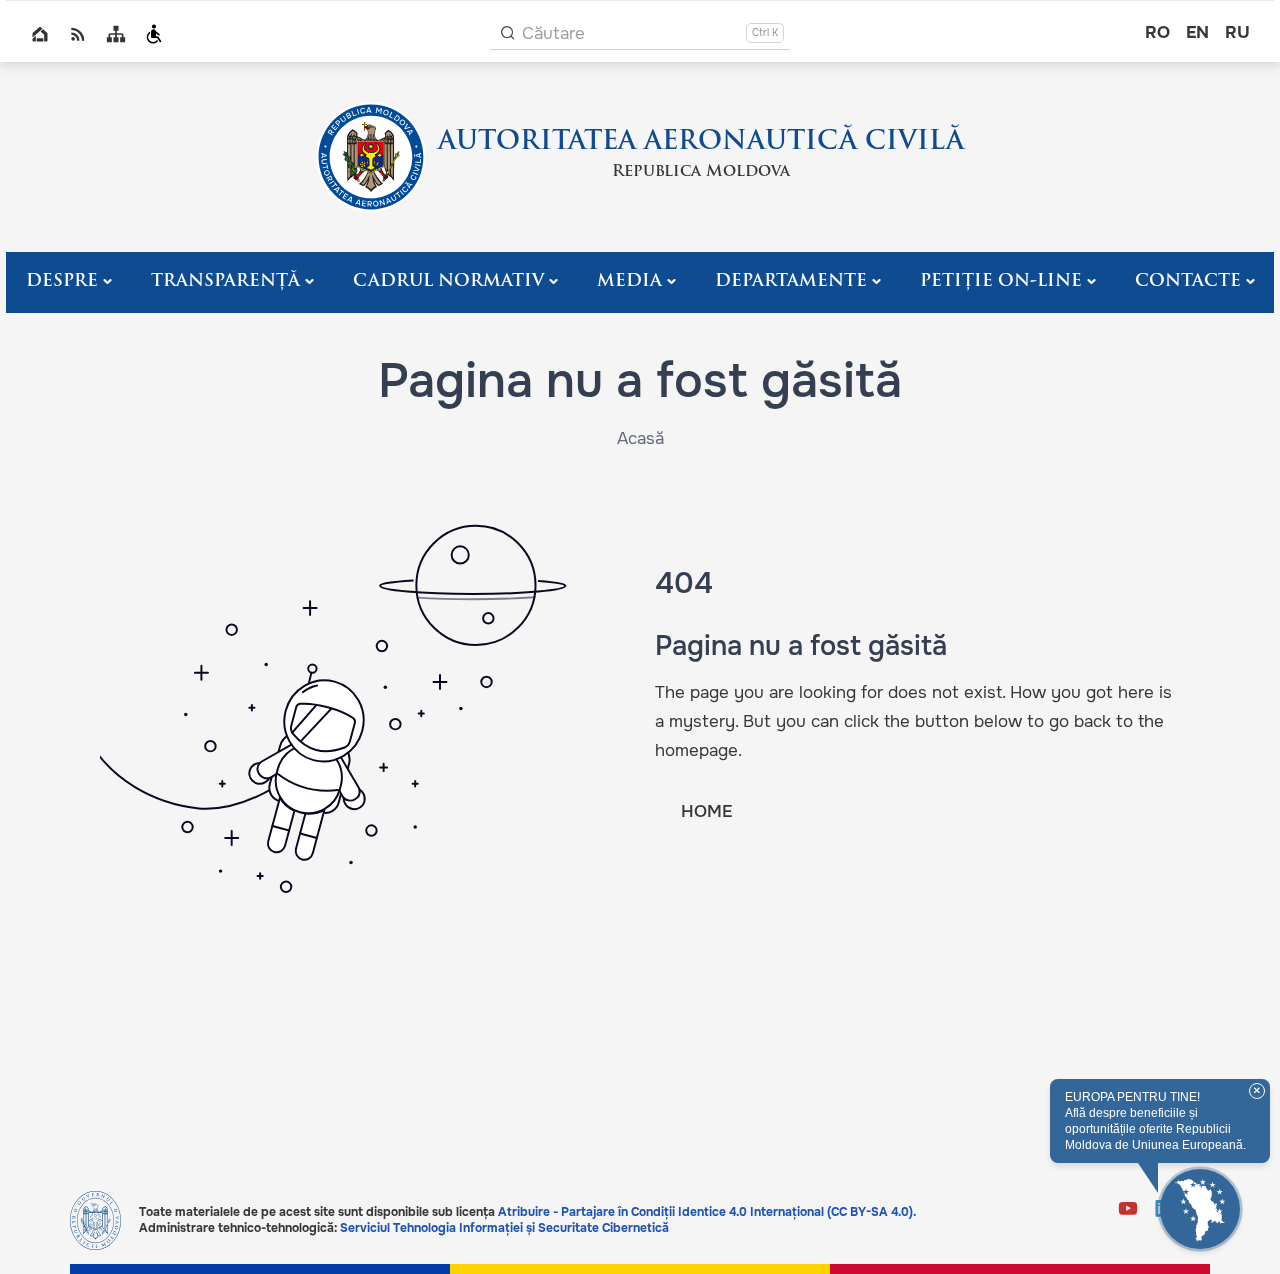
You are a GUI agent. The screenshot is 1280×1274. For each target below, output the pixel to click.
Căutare (553, 33)
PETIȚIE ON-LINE (1001, 281)
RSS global (78, 34)
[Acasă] (371, 157)
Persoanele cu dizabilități (154, 34)
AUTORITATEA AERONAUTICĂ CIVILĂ (701, 142)
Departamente (791, 281)
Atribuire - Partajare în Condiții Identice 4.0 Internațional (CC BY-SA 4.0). (707, 1212)
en (1197, 32)
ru (1237, 32)
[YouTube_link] (1128, 1210)
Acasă (640, 438)
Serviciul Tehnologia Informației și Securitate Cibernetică (504, 1228)
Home (40, 34)
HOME (706, 811)
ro (1157, 32)
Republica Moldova (701, 172)
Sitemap (116, 34)
